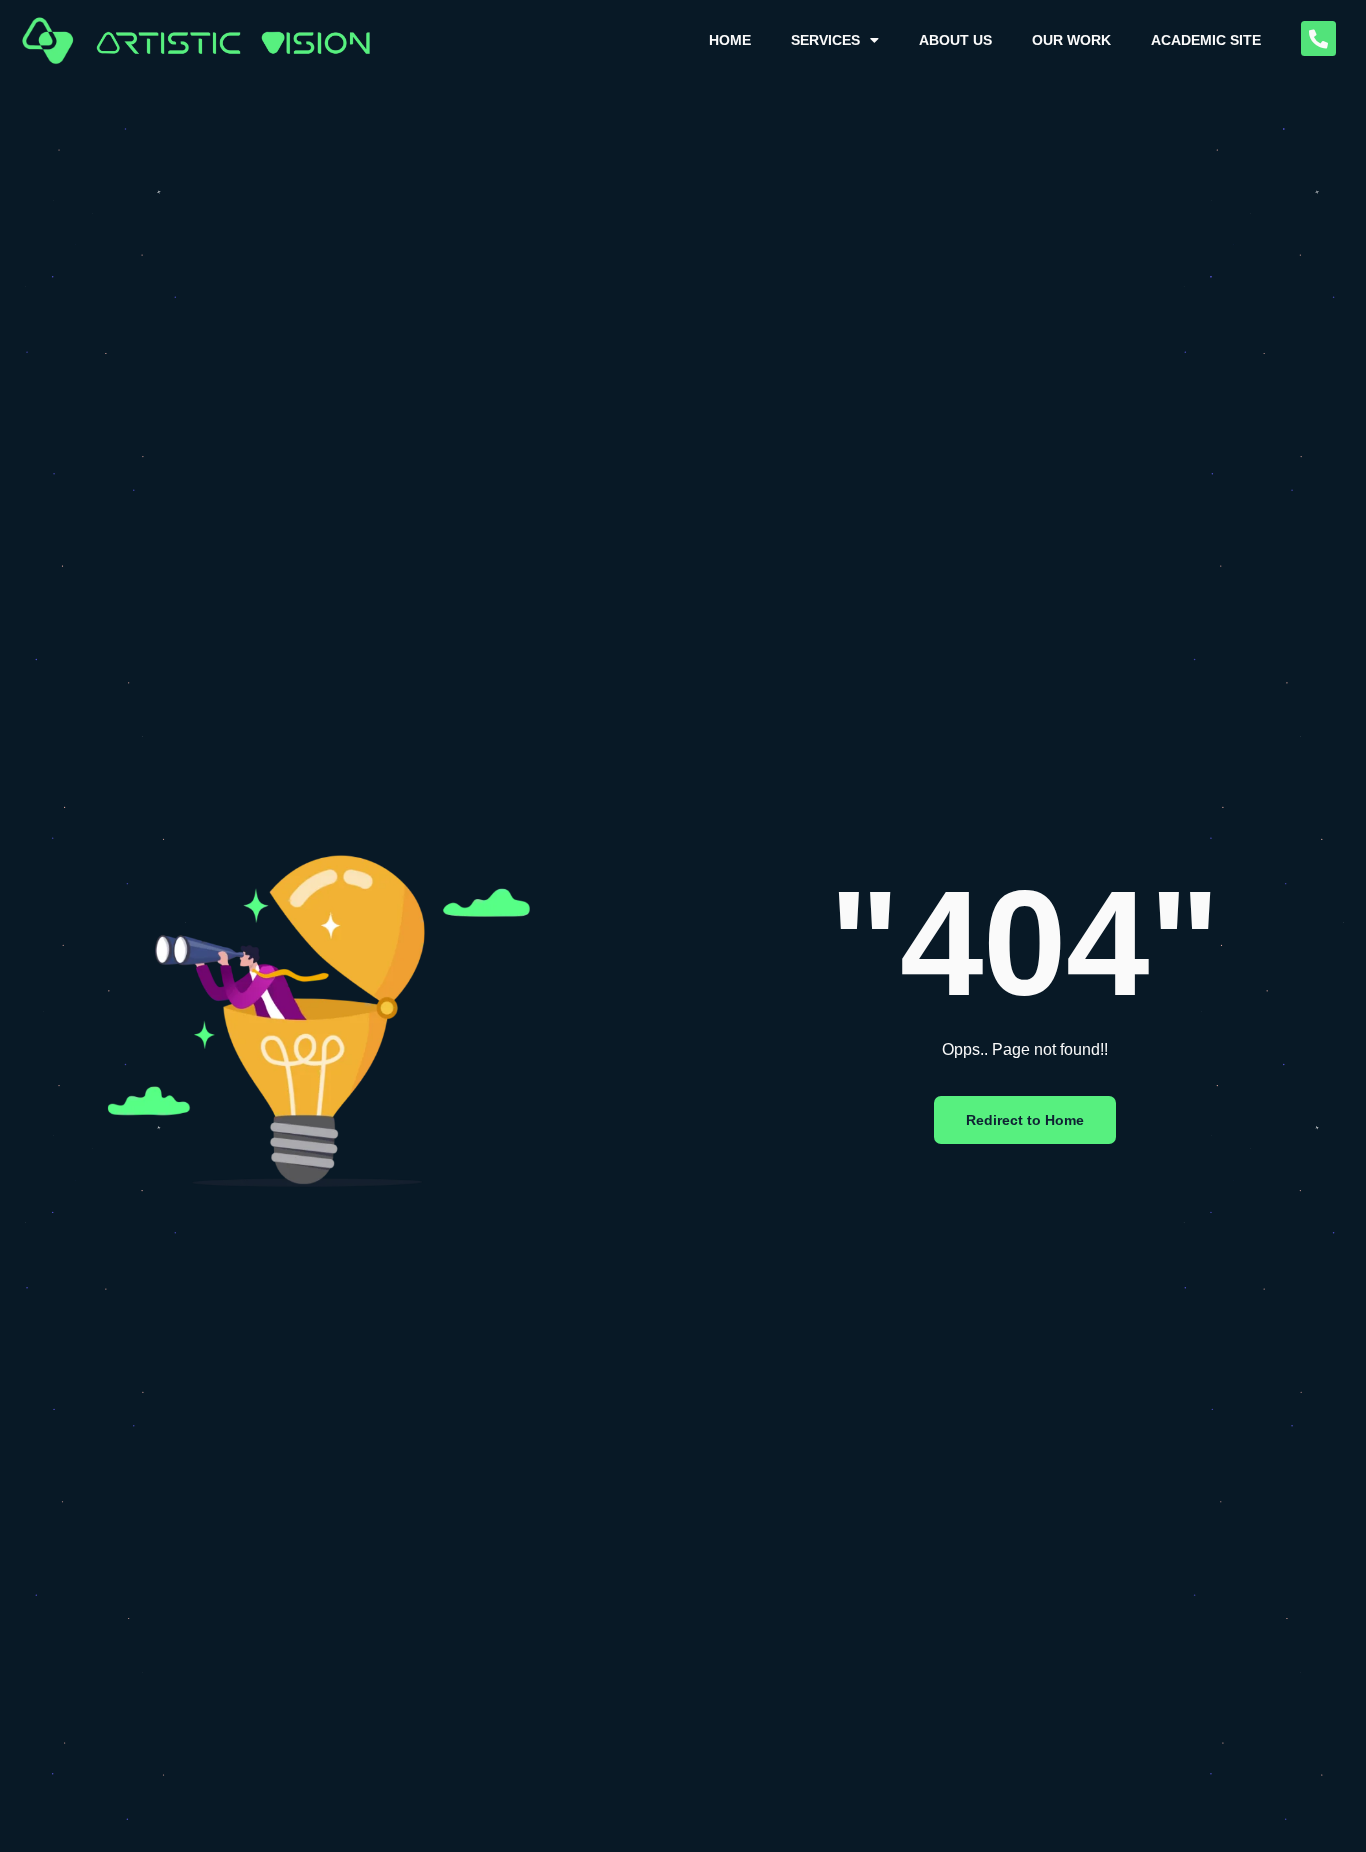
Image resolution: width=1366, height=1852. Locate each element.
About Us (955, 40)
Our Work (1071, 40)
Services (825, 40)
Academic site (1206, 40)
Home (730, 40)
